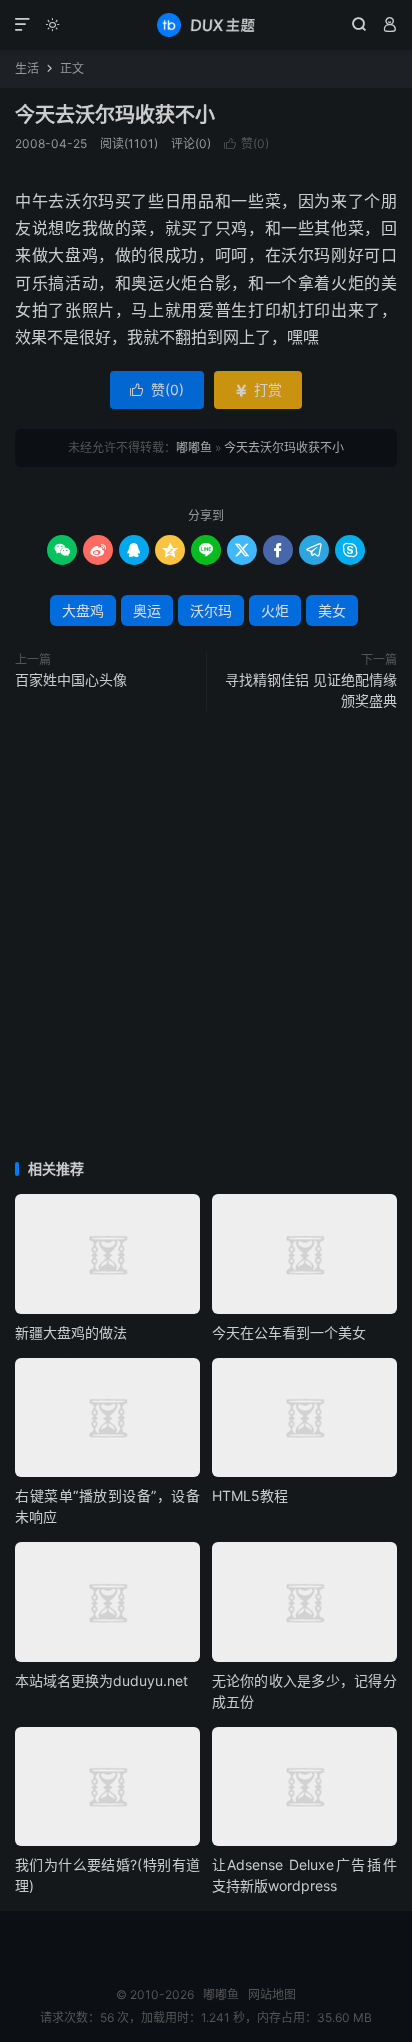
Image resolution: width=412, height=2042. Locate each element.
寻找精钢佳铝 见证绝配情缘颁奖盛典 (311, 690)
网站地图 (272, 1994)
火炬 (275, 610)
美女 (332, 610)
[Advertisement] (206, 937)
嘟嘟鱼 (205, 25)
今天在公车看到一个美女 (289, 1332)
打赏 (258, 389)
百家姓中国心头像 (71, 679)
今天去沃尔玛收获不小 (115, 115)
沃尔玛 (211, 610)
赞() (246, 143)
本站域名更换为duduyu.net (101, 1680)
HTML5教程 (250, 1495)
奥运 (147, 610)
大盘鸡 (83, 610)
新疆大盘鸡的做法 (71, 1332)
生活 (27, 68)
